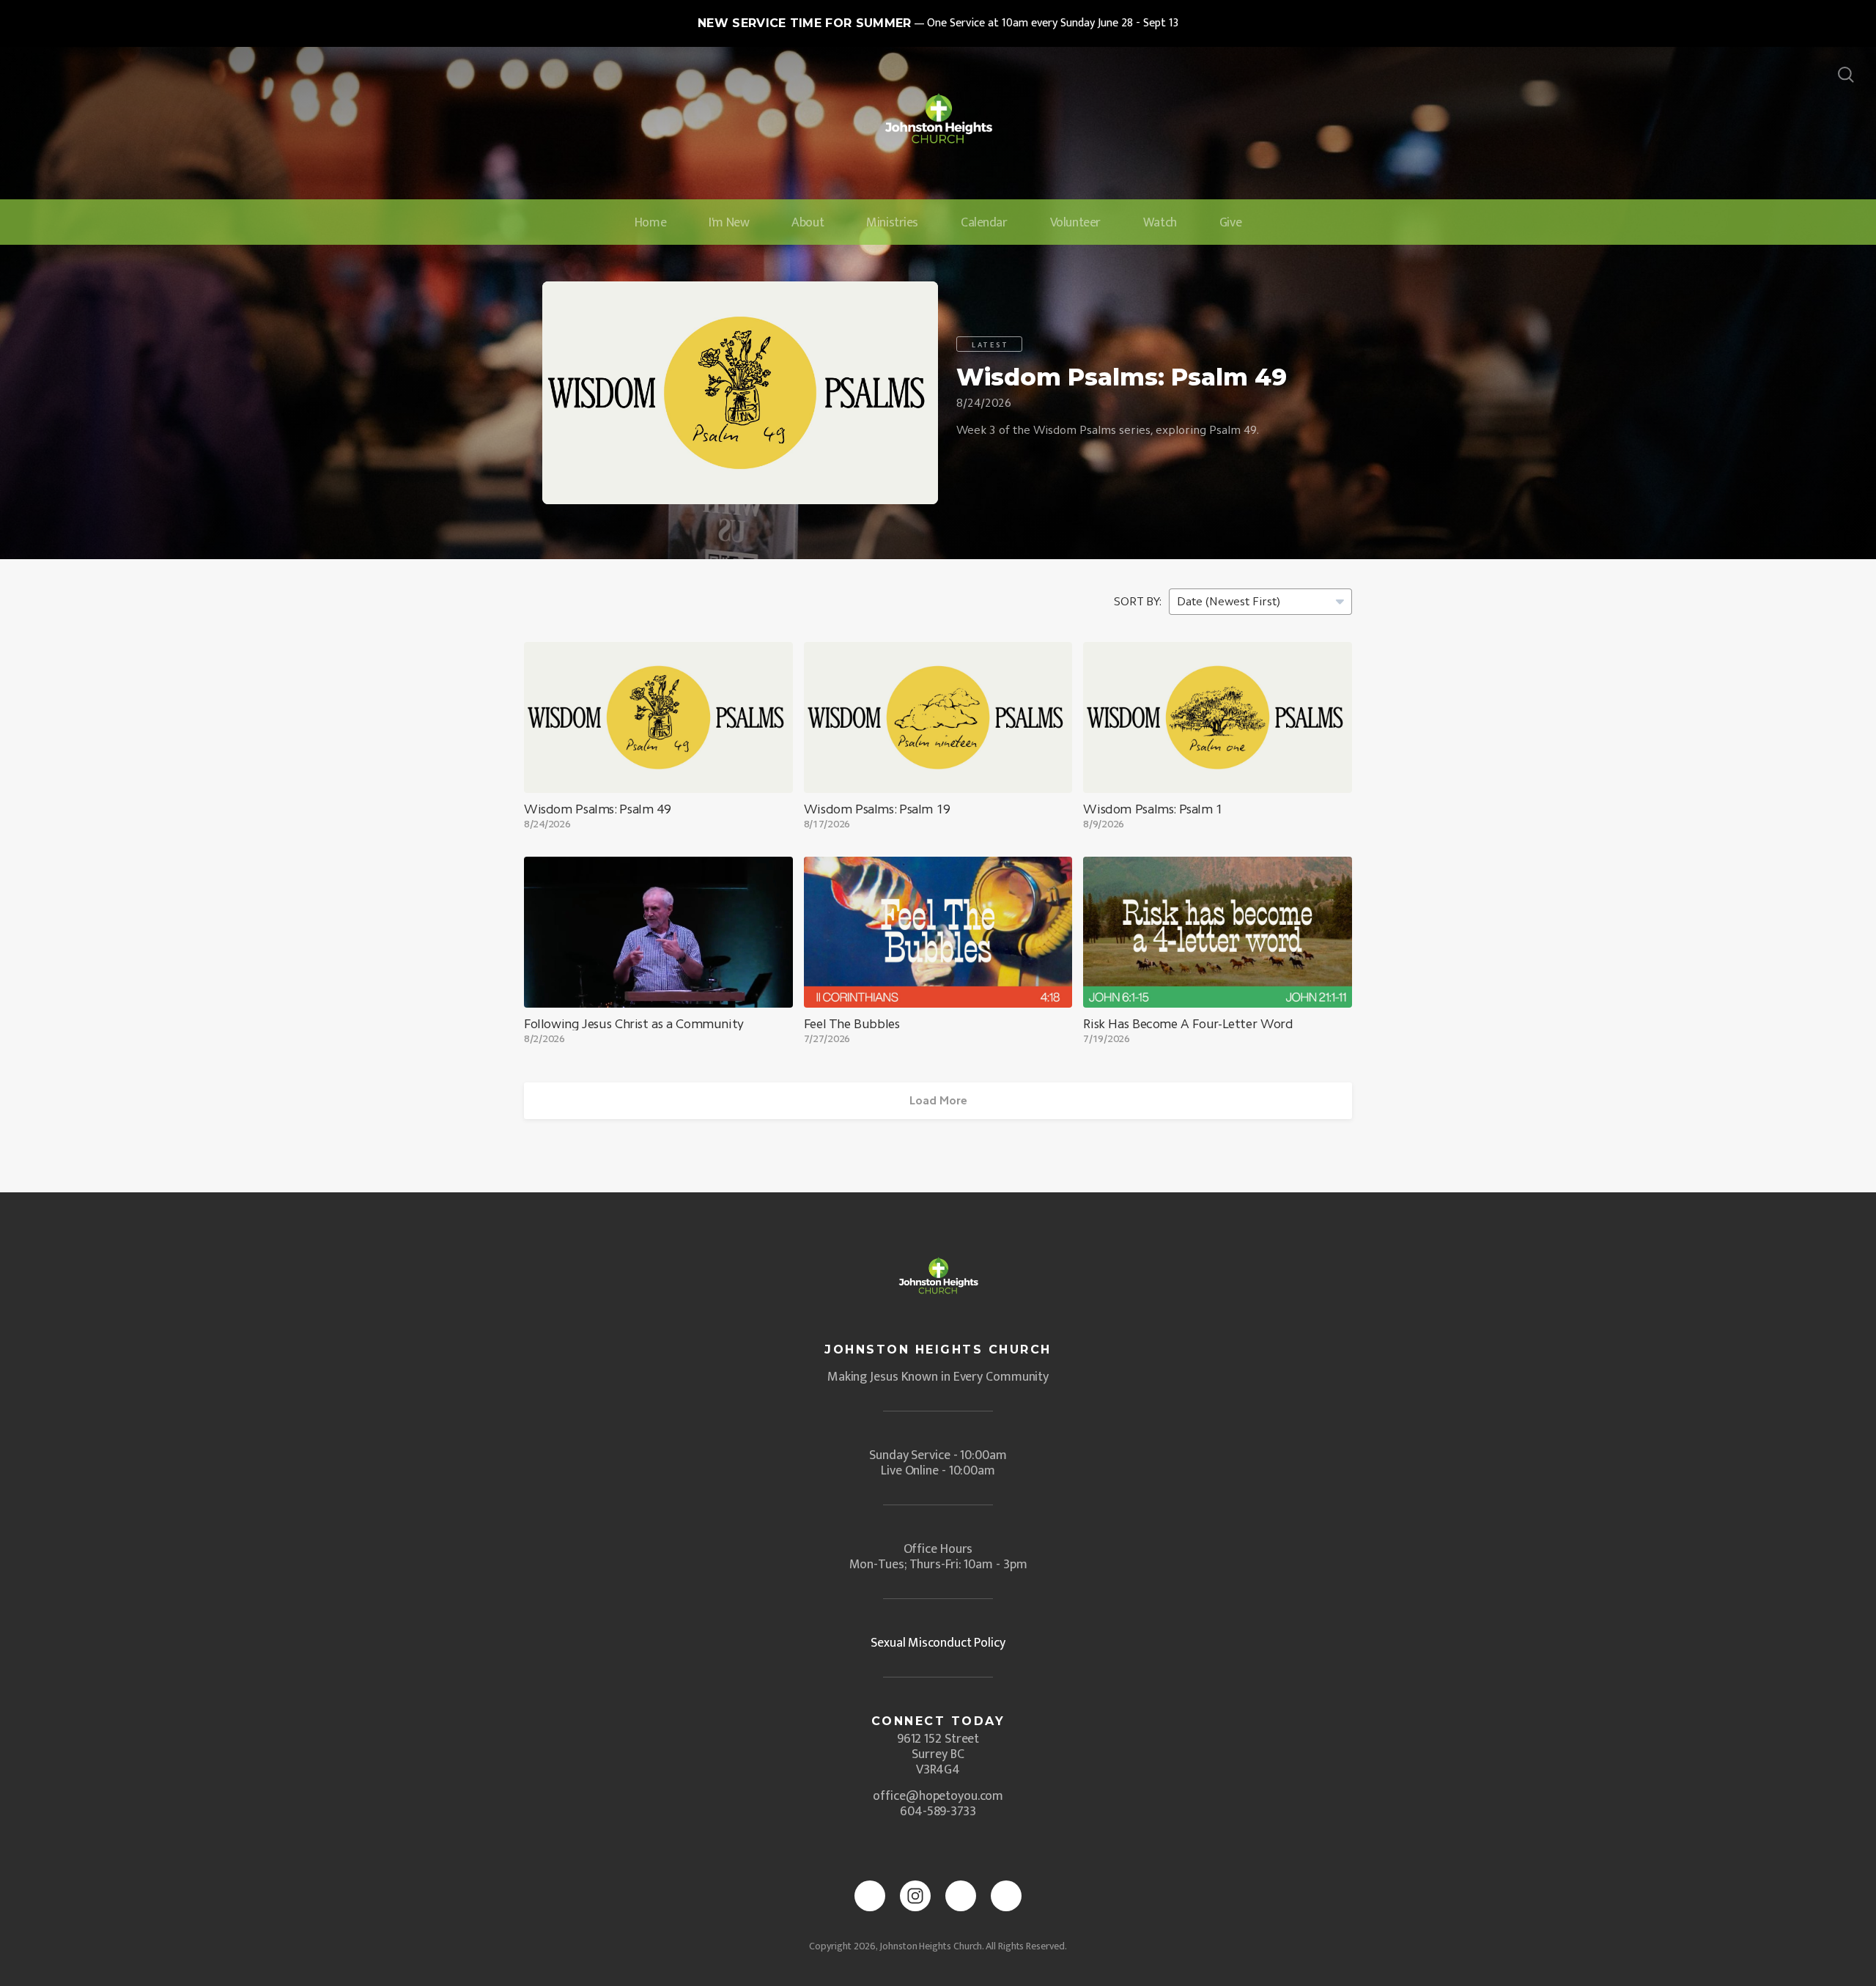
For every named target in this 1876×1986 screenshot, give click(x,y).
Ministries (892, 223)
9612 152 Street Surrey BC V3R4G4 (938, 1754)
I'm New (729, 223)
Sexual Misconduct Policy (938, 1643)
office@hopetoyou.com (938, 1796)
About (808, 223)
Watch (1160, 223)
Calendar (984, 223)
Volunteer (1075, 223)
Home (650, 223)
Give (1230, 223)
